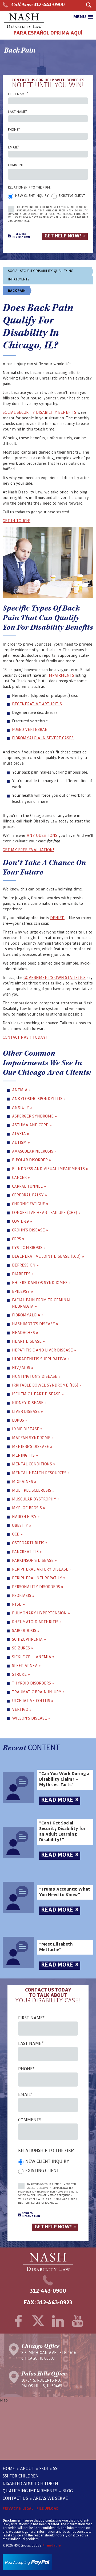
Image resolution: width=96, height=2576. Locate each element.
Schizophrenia (29, 1639)
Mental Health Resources (41, 1473)
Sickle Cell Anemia (33, 1657)
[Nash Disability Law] (24, 21)
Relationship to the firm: (29, 187)
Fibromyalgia (28, 1315)
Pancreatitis (27, 1552)
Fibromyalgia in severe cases (43, 738)
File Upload (48, 2509)
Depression (25, 1265)
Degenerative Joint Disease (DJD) (48, 1256)
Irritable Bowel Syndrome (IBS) (47, 1385)
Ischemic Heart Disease (38, 1394)
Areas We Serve (50, 2498)
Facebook (18, 2321)
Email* (13, 147)
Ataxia (21, 1134)
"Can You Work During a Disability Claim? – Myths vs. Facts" (64, 1779)
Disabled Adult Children (30, 2484)
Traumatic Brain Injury (38, 1692)
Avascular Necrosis (34, 1151)
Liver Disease (27, 1411)
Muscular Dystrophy (36, 1499)
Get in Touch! (17, 521)
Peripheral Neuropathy (39, 1578)
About (27, 2469)
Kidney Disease (29, 1403)
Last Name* (18, 112)
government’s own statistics (55, 978)
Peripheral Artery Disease (42, 1569)
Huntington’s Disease (36, 1376)
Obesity (22, 1525)
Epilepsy (23, 1291)
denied (57, 918)
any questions (42, 835)
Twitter (38, 2321)
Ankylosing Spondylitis (39, 1099)
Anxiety (22, 1107)
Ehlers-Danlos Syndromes (41, 1283)
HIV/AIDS (23, 1368)
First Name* (18, 94)
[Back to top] (9, 2549)
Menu (80, 17)
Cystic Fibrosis (29, 1248)
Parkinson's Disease (34, 1560)
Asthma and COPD (32, 1125)
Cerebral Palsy (29, 1195)
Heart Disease (28, 1341)
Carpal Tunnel (29, 1186)
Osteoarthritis (30, 1543)
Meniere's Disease (32, 1446)
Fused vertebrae (30, 730)
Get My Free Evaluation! (28, 850)
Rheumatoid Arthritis (37, 1622)
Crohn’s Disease (30, 1230)
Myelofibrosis (29, 1508)
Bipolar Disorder (31, 1160)
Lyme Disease (27, 1429)
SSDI (44, 2469)
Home (9, 2469)
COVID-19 (22, 1221)
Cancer (21, 1177)
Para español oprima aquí (48, 33)
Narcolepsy (26, 1517)
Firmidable (51, 2545)
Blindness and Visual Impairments (50, 1169)
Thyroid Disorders (33, 1683)
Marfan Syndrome (33, 1438)
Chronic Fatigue (30, 1204)
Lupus (20, 1420)
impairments (61, 675)
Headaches (25, 1332)
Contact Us (15, 2498)
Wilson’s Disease (31, 1718)
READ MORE (60, 1800)
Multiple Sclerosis (33, 1490)
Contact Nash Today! (25, 1037)
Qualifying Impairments (30, 2491)
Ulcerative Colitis (33, 1701)
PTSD (18, 1604)
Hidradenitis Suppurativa (41, 1359)
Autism (21, 1142)
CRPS (18, 1239)
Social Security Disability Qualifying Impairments (41, 275)
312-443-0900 (38, 5)
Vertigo (22, 1709)
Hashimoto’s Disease (35, 1324)
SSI (56, 2469)
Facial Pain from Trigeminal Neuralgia (42, 1303)
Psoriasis (23, 1595)
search (89, 5)
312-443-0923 (55, 2303)
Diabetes (23, 1274)
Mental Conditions (34, 1464)
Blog (68, 2491)
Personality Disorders (38, 1587)
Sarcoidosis (26, 1630)
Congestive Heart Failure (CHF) (46, 1212)
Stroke (21, 1674)
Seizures (23, 1648)
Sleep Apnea (26, 1666)
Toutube (78, 2321)
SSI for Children (21, 2476)
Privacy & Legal (18, 2509)
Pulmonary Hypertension (41, 1613)
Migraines (24, 1481)
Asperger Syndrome (34, 1116)
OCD (17, 1534)
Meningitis (25, 1455)
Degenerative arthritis (37, 704)
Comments (17, 165)
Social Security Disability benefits (39, 412)
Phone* (14, 130)
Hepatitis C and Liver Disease (44, 1350)
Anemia (21, 1090)
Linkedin (58, 2321)
